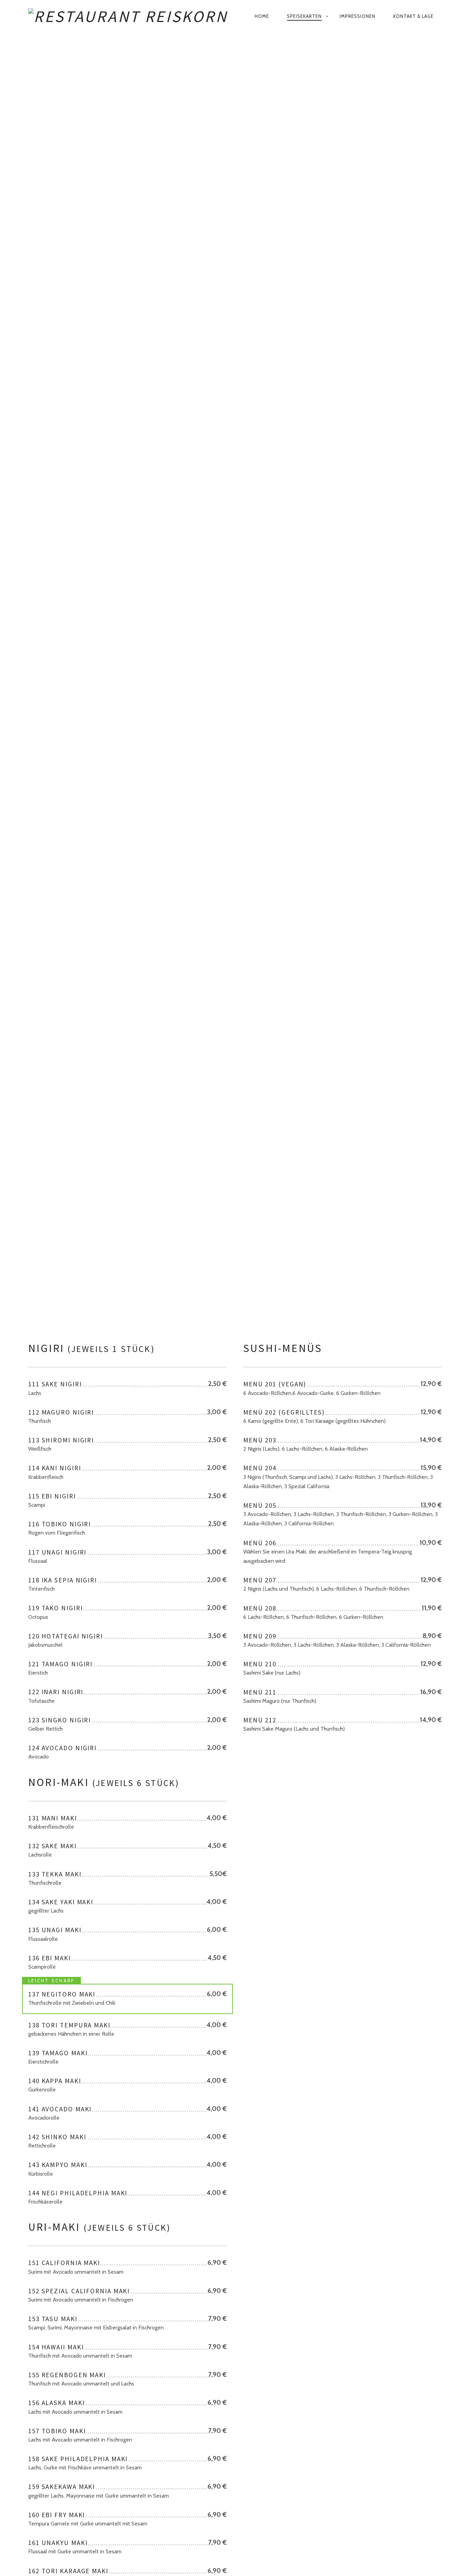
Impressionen (357, 16)
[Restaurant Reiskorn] (133, 17)
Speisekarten (304, 16)
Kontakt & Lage (413, 16)
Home (262, 16)
